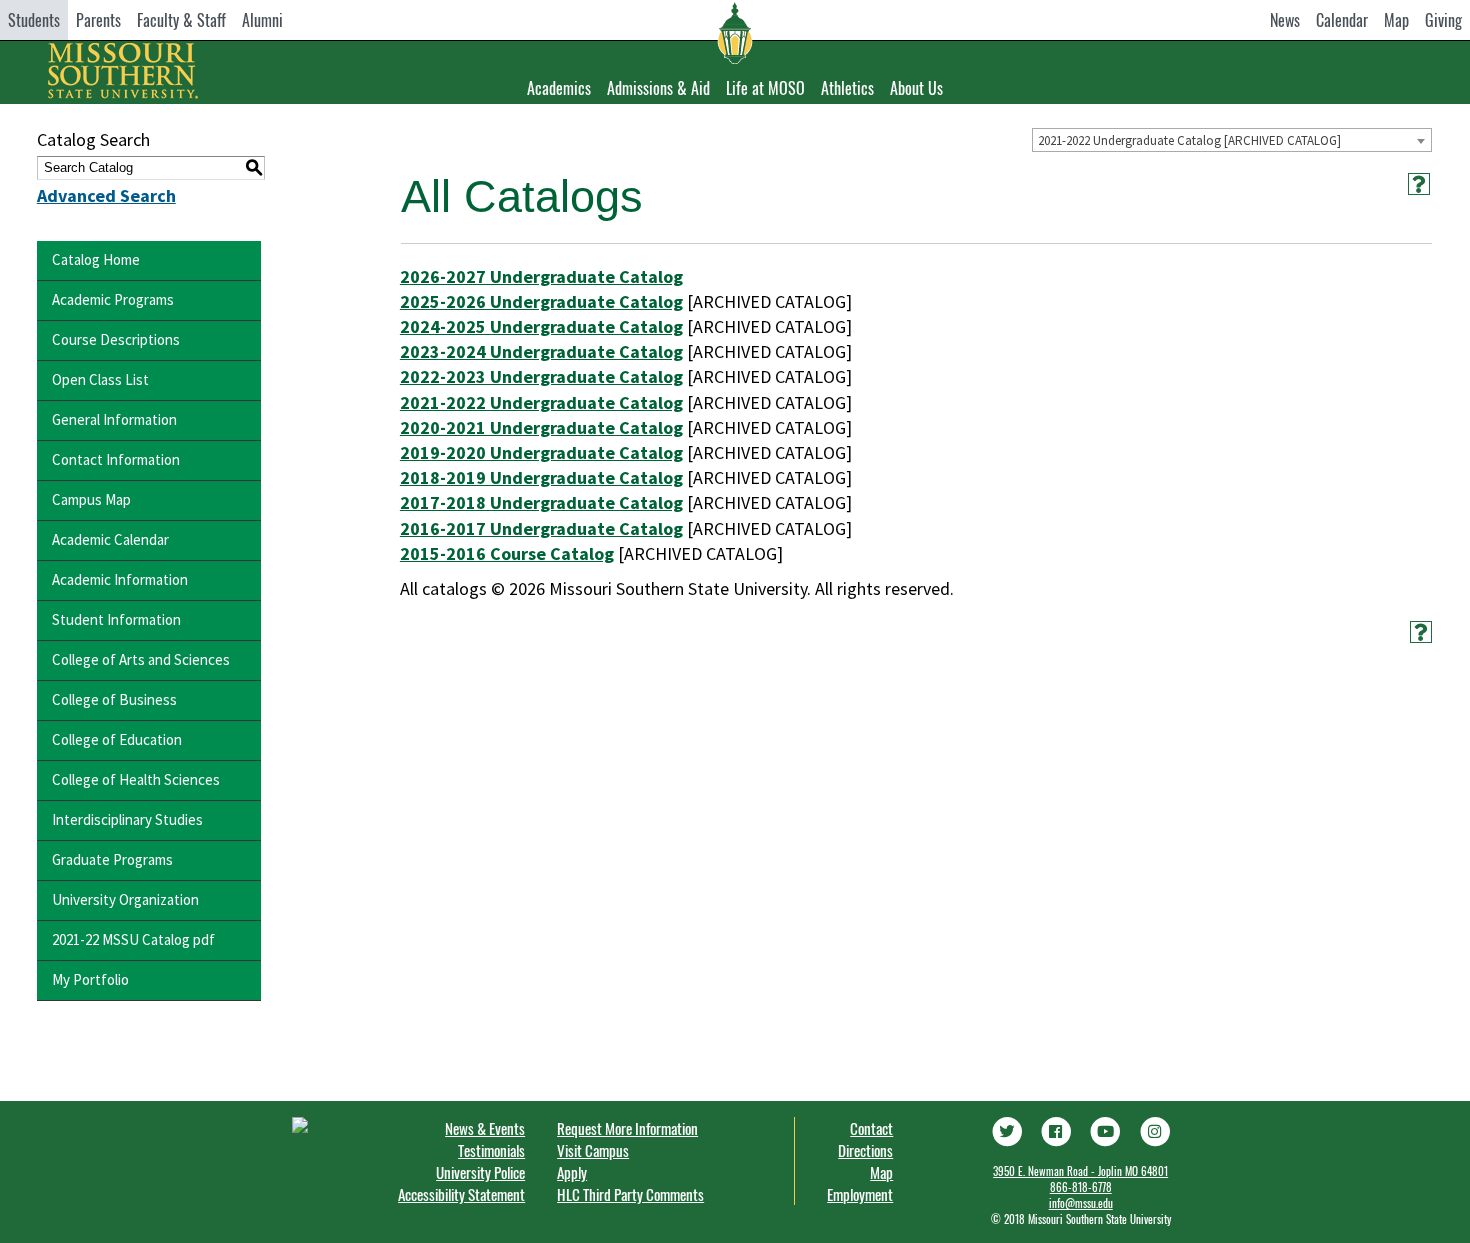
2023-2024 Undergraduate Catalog (541, 351)
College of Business (114, 699)
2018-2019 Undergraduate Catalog (541, 477)
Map (1396, 20)
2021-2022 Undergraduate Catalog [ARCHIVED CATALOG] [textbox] (1189, 140)
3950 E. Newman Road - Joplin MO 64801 (1080, 1171)
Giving (1443, 20)
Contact (871, 1128)
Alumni (262, 20)
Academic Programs (113, 299)
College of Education (117, 739)
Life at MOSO (765, 88)
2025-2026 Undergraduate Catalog (541, 301)
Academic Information (120, 579)
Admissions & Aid (658, 88)
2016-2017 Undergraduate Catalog (541, 528)
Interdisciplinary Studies (127, 819)
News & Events (485, 1128)
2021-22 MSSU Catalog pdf (133, 939)
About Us (916, 88)
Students (34, 20)
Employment (860, 1194)
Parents (98, 20)
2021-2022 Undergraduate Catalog (541, 402)
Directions (865, 1150)
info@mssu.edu (1081, 1203)
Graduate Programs (112, 859)
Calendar (1342, 20)
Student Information (116, 619)
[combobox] (1232, 140)
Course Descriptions (116, 339)
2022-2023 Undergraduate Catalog (541, 376)
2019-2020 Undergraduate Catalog (541, 452)
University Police (480, 1172)
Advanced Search (106, 195)
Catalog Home (96, 259)
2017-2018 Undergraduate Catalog (541, 502)
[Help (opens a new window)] (1419, 184)
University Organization (125, 899)
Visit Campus (593, 1150)
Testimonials (491, 1150)
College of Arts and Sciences (141, 659)
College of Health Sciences (136, 779)
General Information (114, 419)
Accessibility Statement (461, 1194)
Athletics (847, 88)
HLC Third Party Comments (630, 1194)
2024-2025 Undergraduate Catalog (541, 326)
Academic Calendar (110, 539)
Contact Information (116, 459)
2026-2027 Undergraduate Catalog (541, 276)
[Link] (1006, 1129)
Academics (559, 88)
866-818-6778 (1081, 1187)
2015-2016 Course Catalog (507, 553)
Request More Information (627, 1128)
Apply (572, 1172)
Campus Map (91, 499)
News (1285, 20)
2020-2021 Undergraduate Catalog (541, 427)
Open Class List (100, 379)
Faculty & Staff (181, 20)
